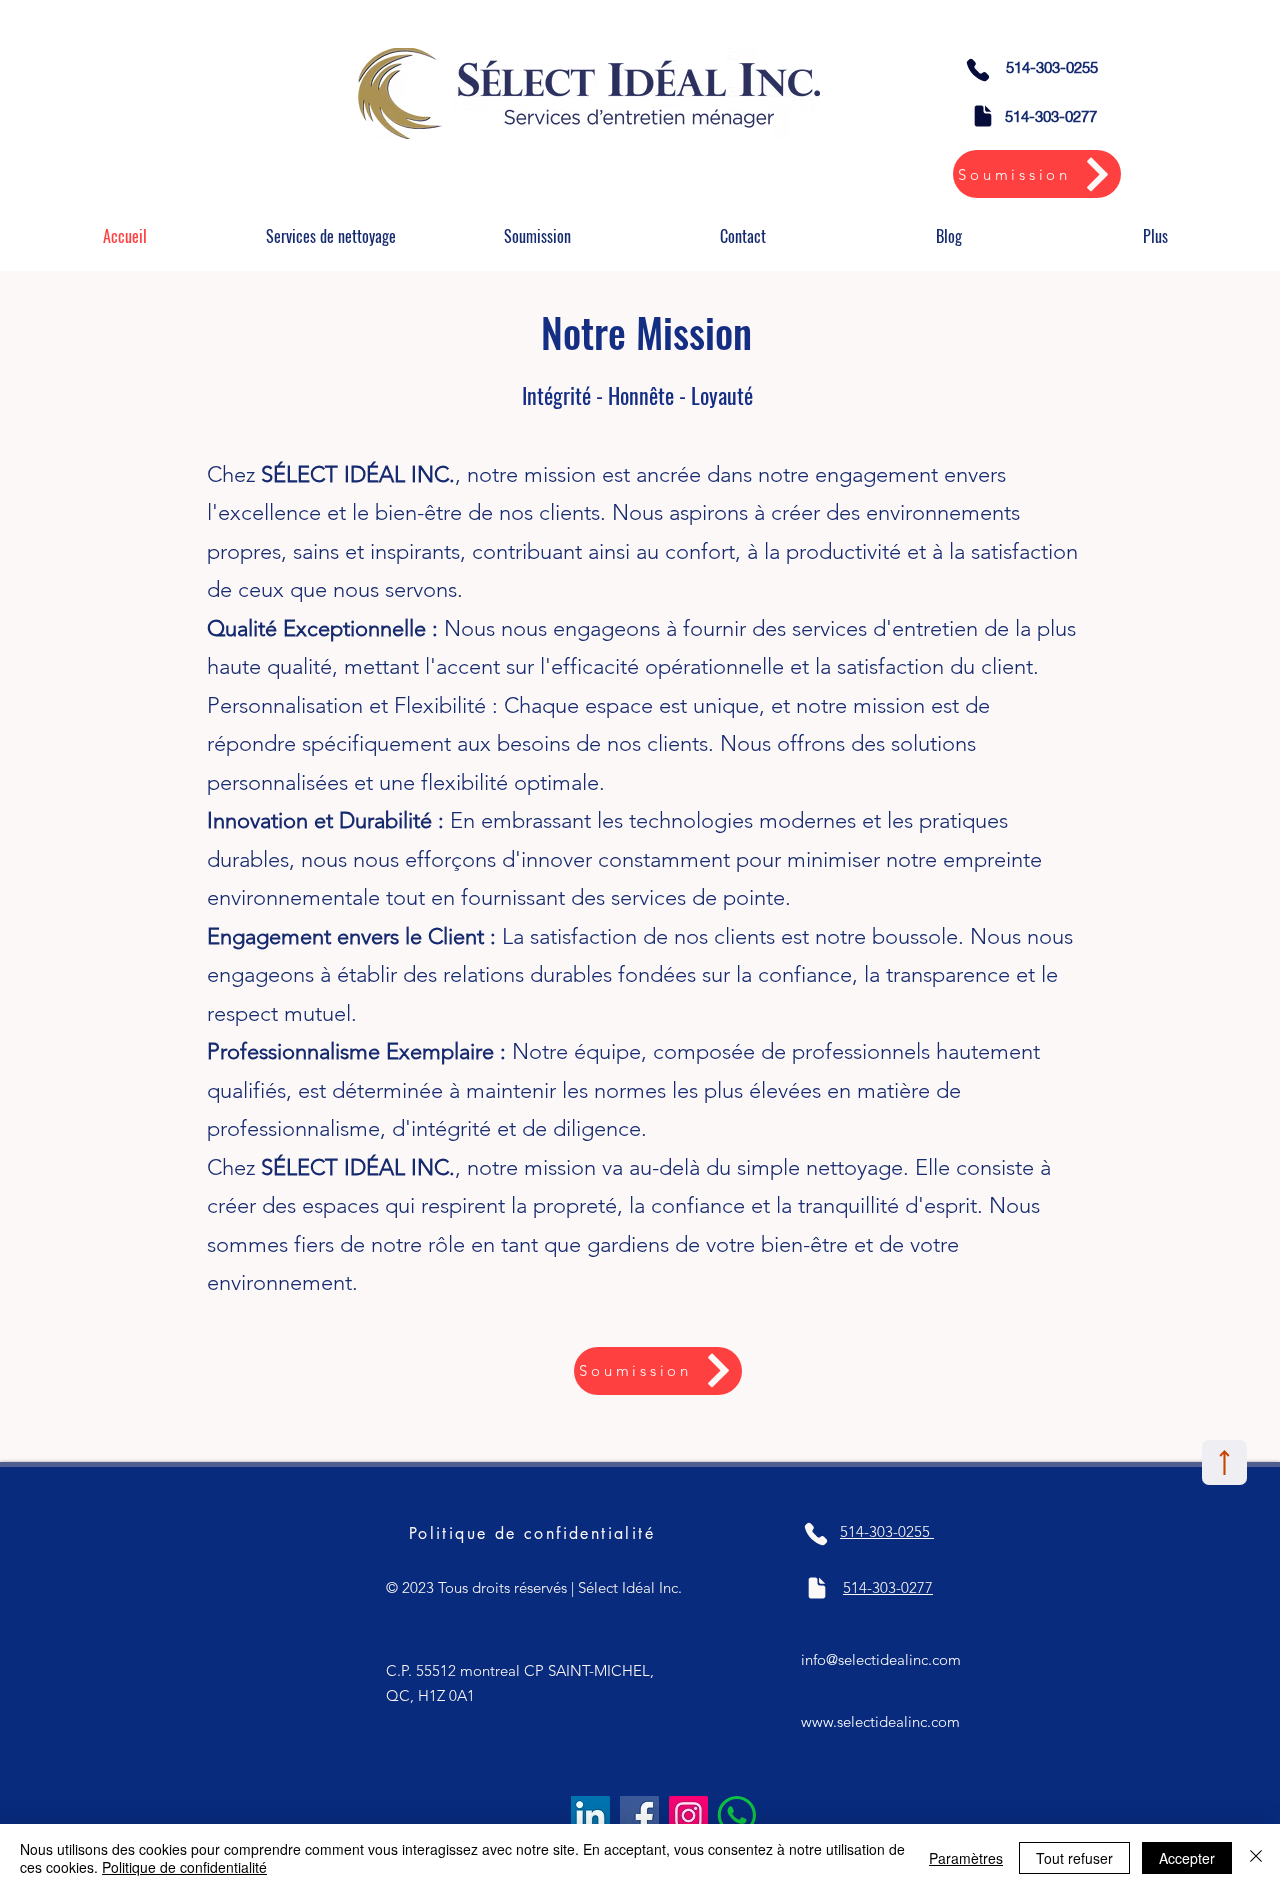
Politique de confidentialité (184, 1867)
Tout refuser (1074, 1858)
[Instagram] (688, 1815)
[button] (331, 236)
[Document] (983, 116)
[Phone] (978, 70)
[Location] (1224, 1462)
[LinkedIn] (590, 1815)
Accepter (1187, 1858)
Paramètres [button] (966, 1858)
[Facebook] (639, 1815)
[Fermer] (1256, 1858)
